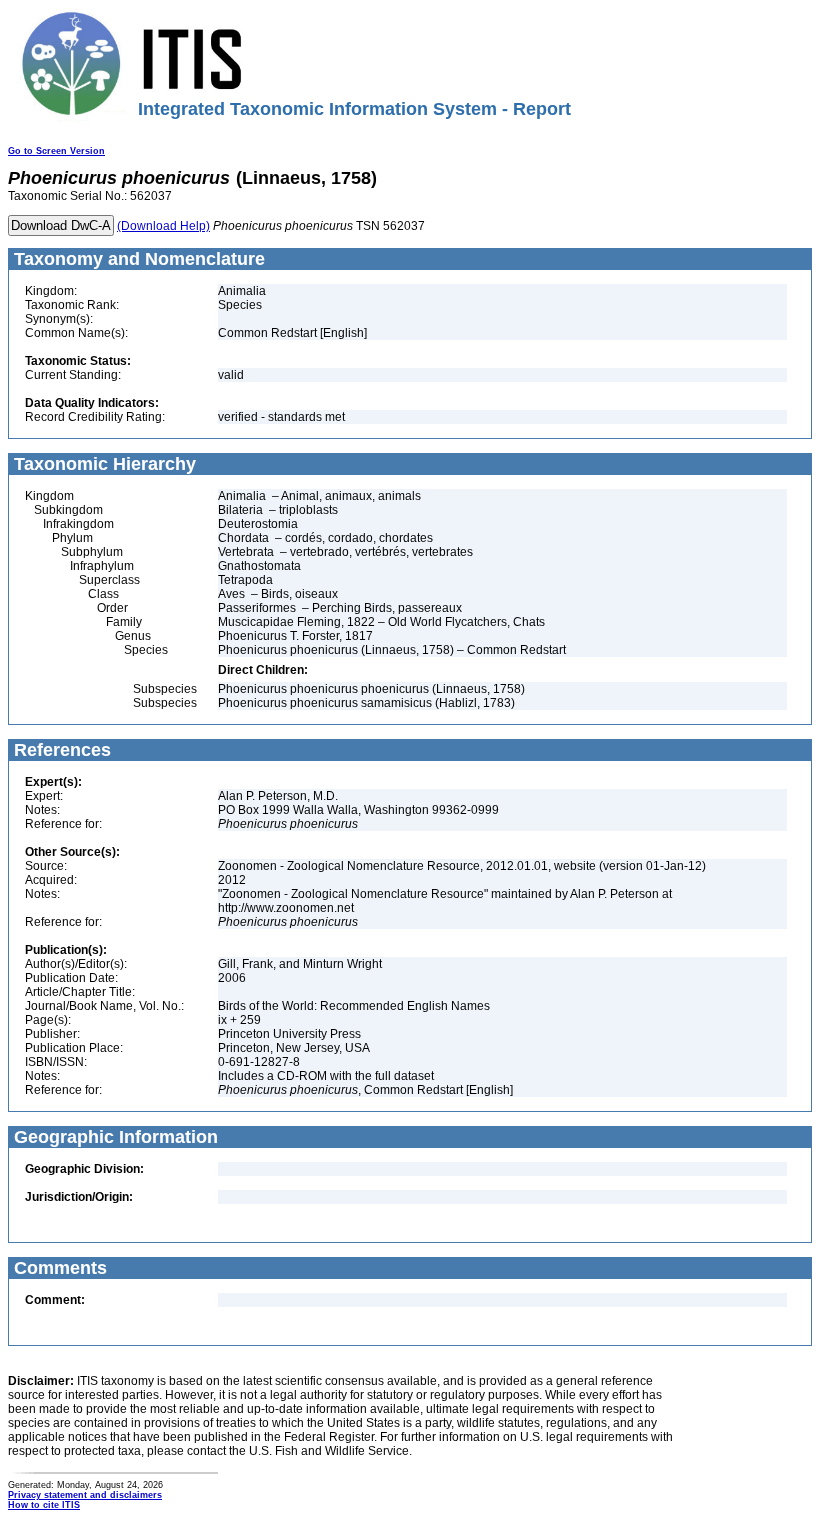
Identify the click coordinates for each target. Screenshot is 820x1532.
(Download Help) (163, 226)
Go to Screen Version (56, 151)
